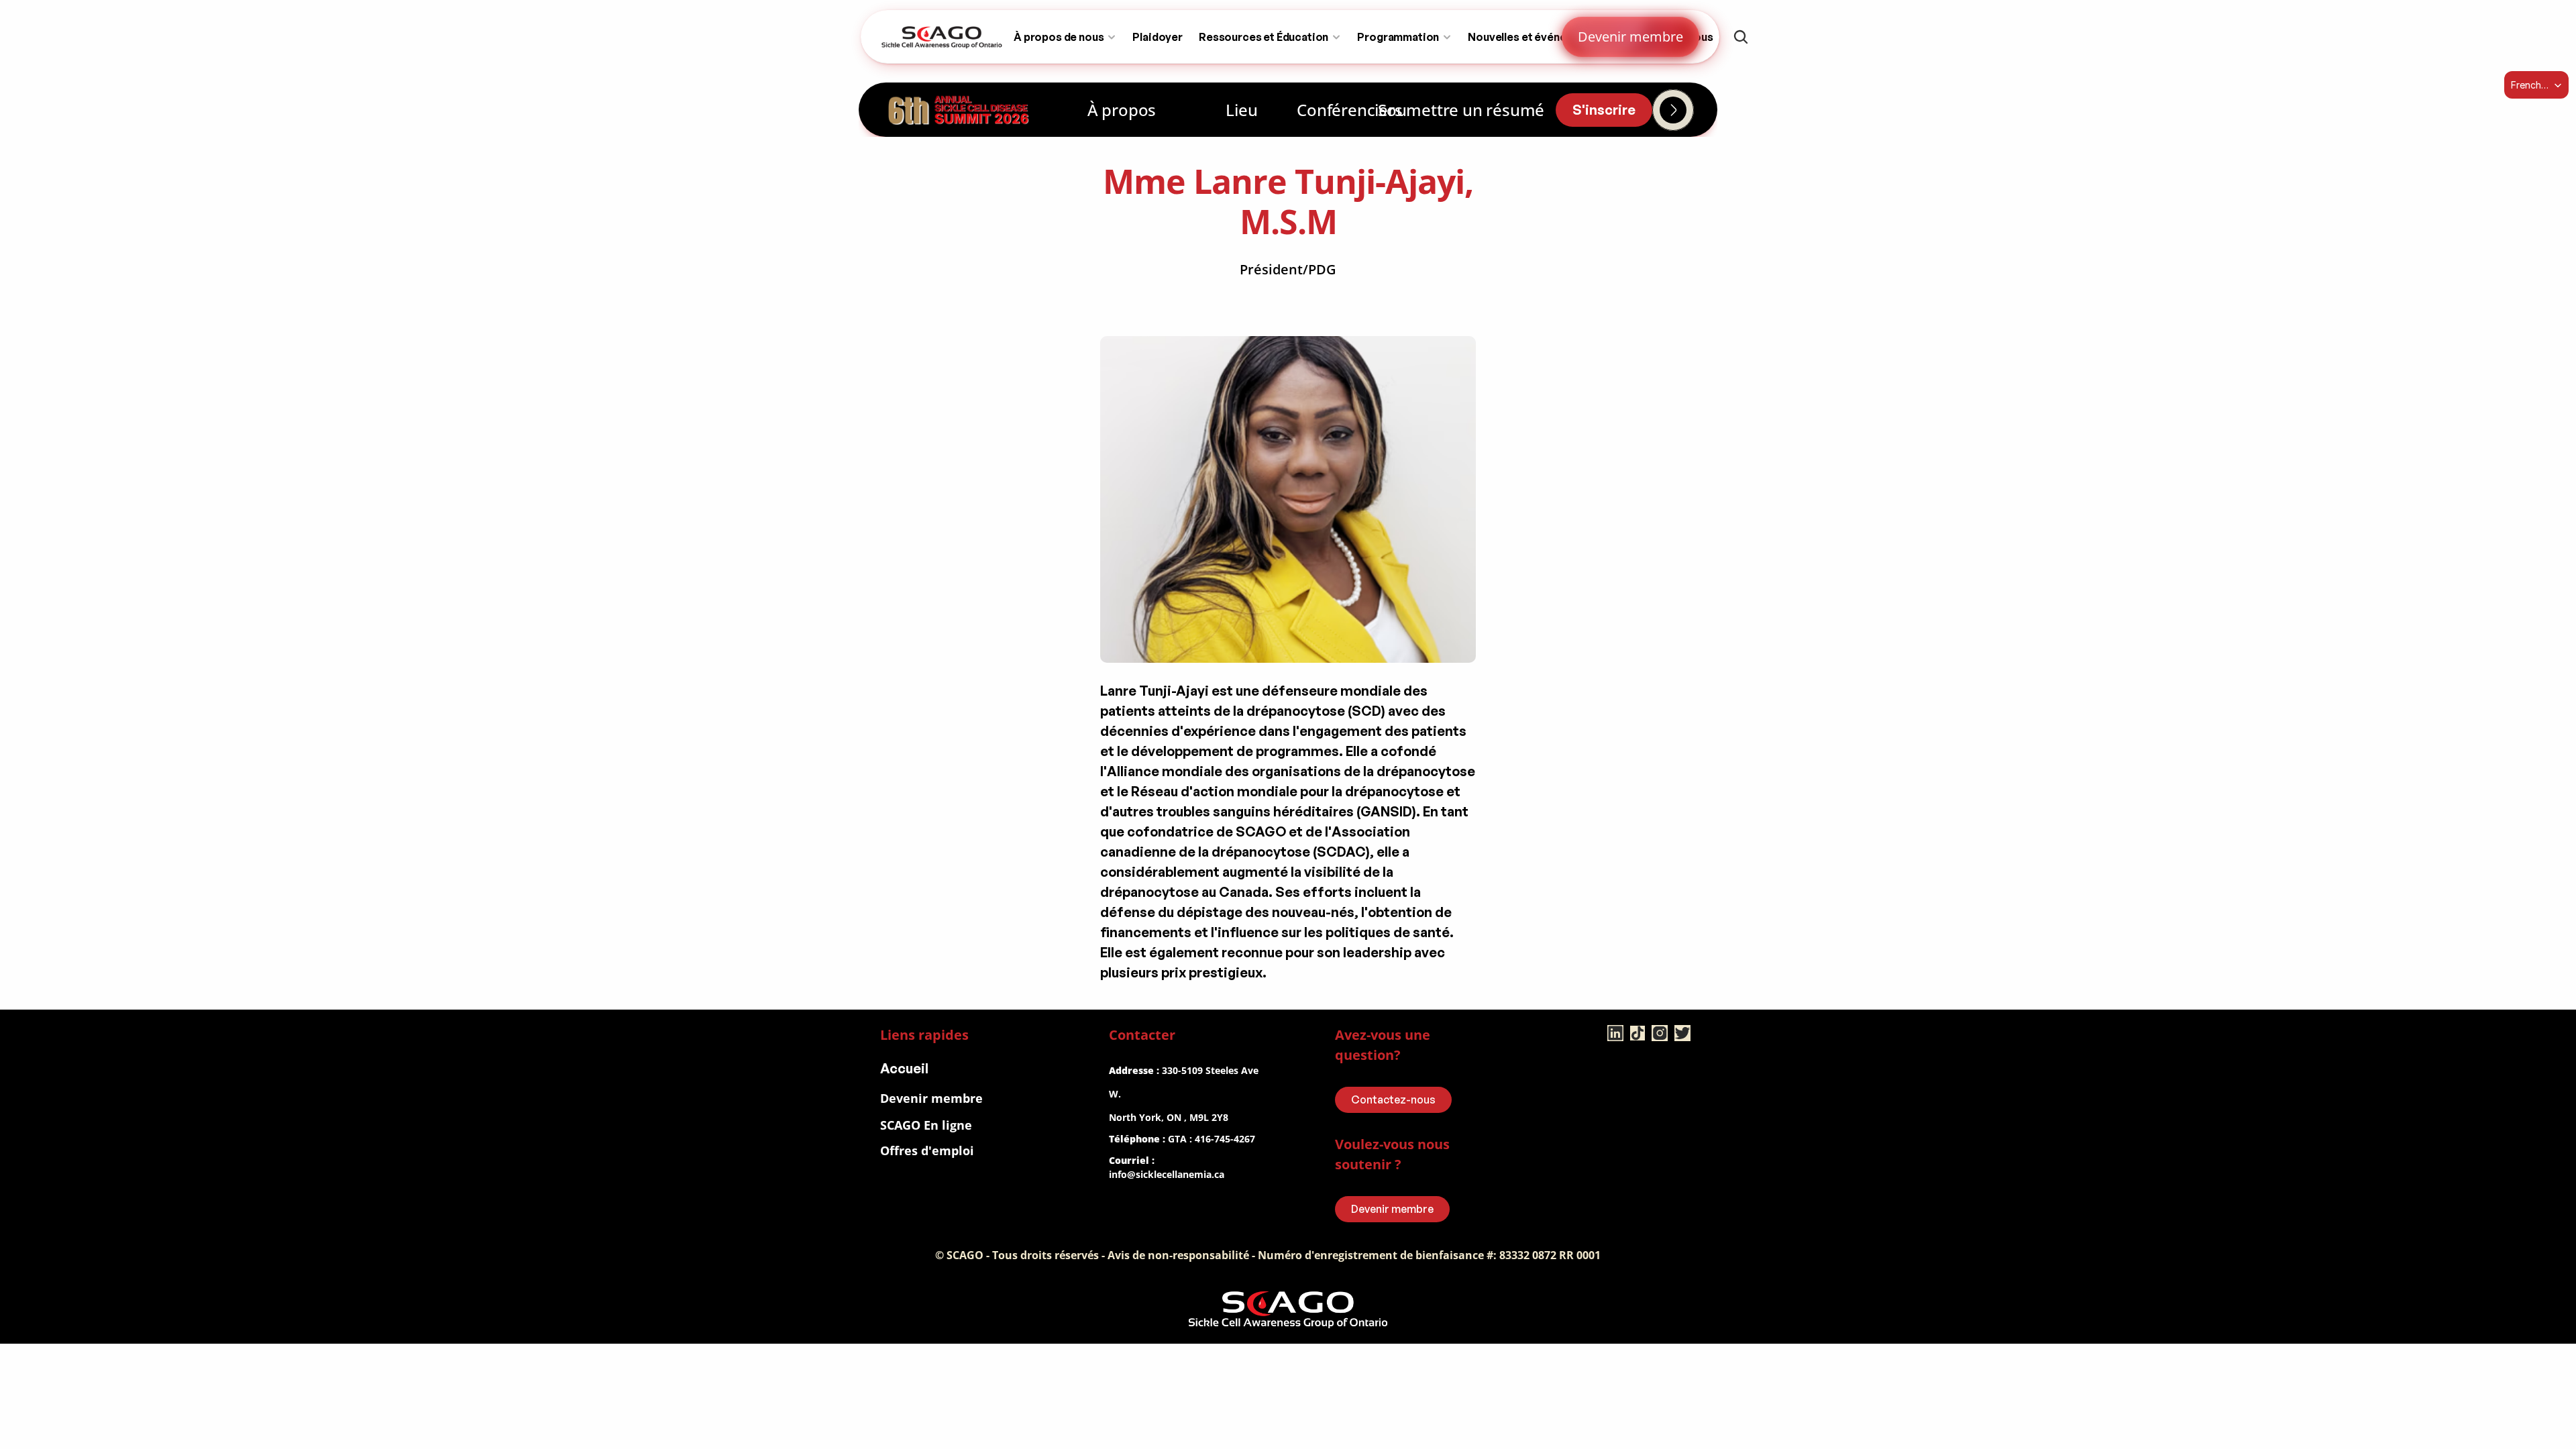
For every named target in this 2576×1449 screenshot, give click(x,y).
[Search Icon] (1741, 37)
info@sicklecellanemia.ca (1167, 1174)
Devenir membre (931, 1098)
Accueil (904, 1068)
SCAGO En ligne (926, 1125)
